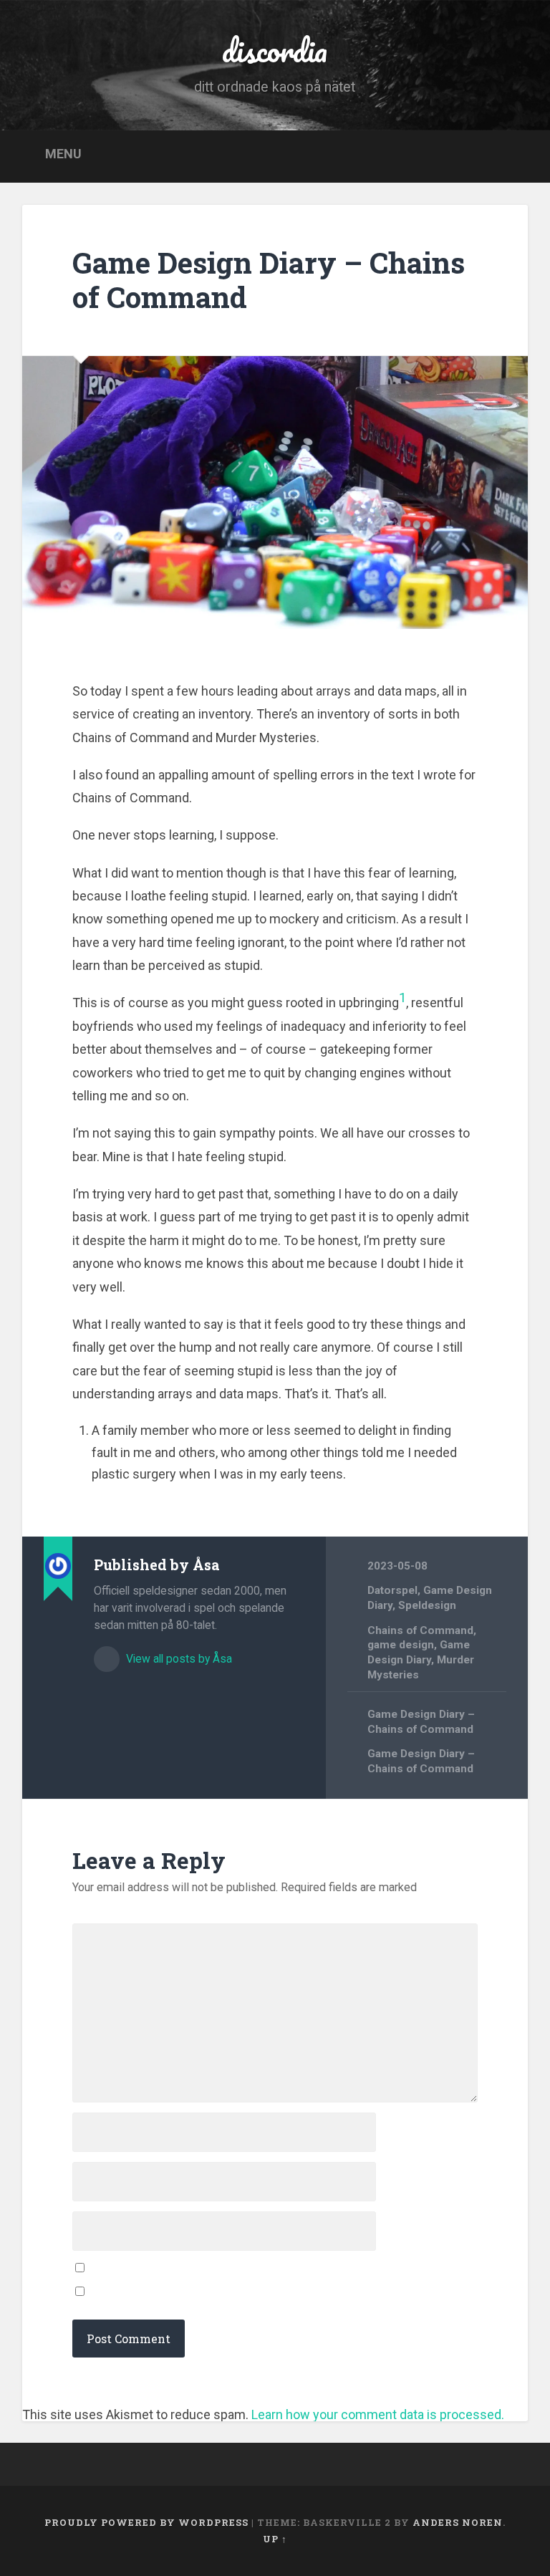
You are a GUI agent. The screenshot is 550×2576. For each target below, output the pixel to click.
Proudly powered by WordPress (146, 2522)
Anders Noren (458, 2522)
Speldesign (427, 1605)
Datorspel (392, 1590)
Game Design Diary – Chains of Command (269, 280)
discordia (275, 50)
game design (401, 1645)
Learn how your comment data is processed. (378, 2414)
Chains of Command (420, 1630)
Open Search (511, 155)
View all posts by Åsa (178, 1659)
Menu (63, 154)
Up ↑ (275, 2539)
